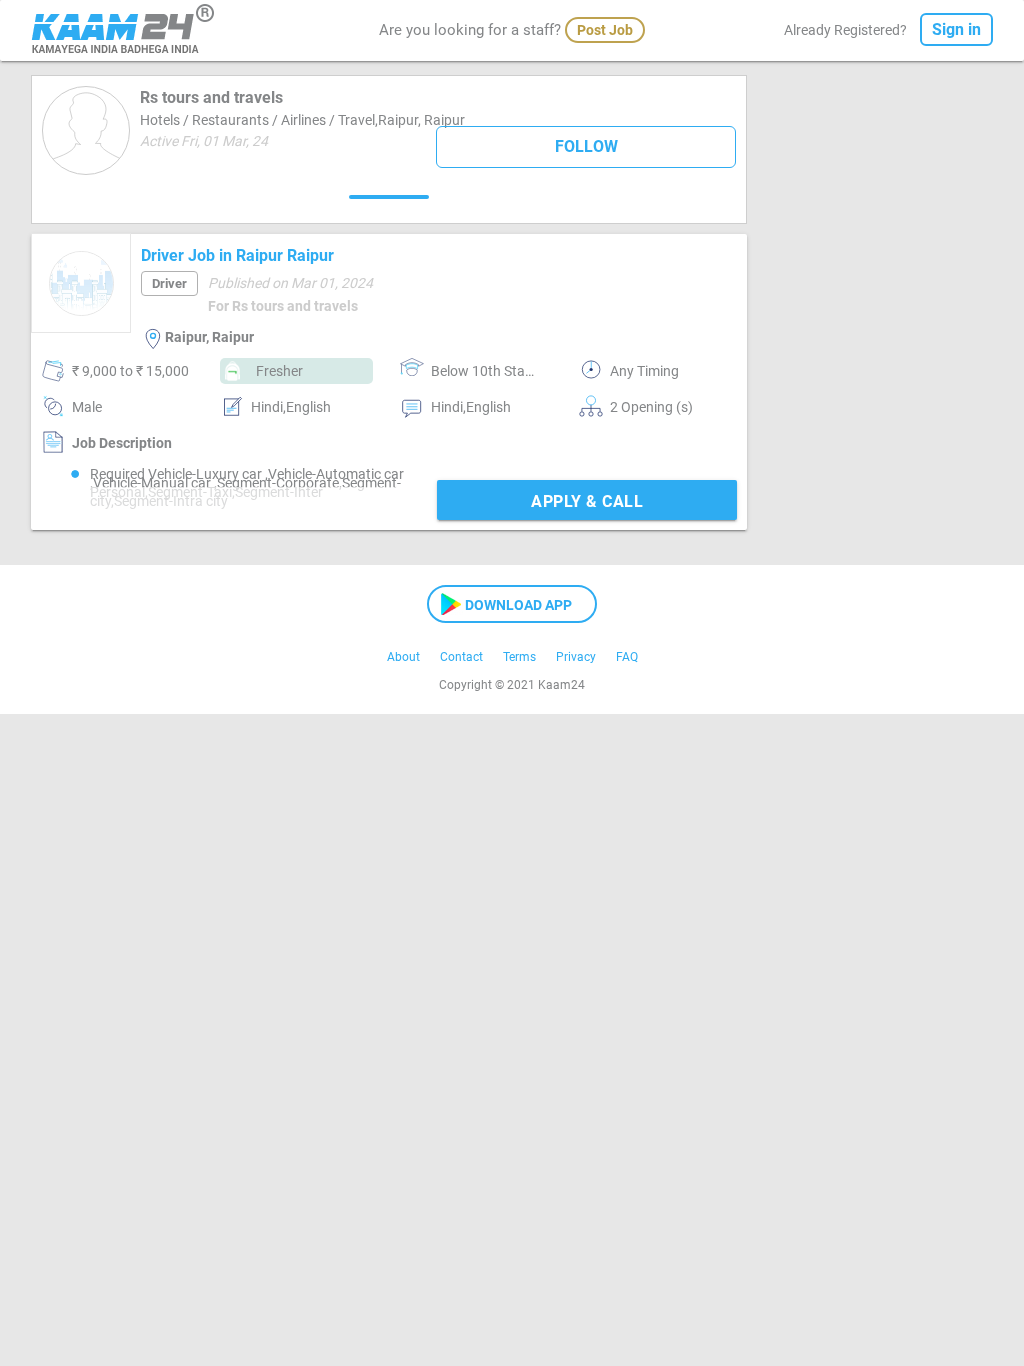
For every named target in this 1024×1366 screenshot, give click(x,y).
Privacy (576, 657)
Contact (461, 657)
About (403, 657)
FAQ (627, 657)
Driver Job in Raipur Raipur (237, 255)
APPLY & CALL (587, 501)
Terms (519, 657)
